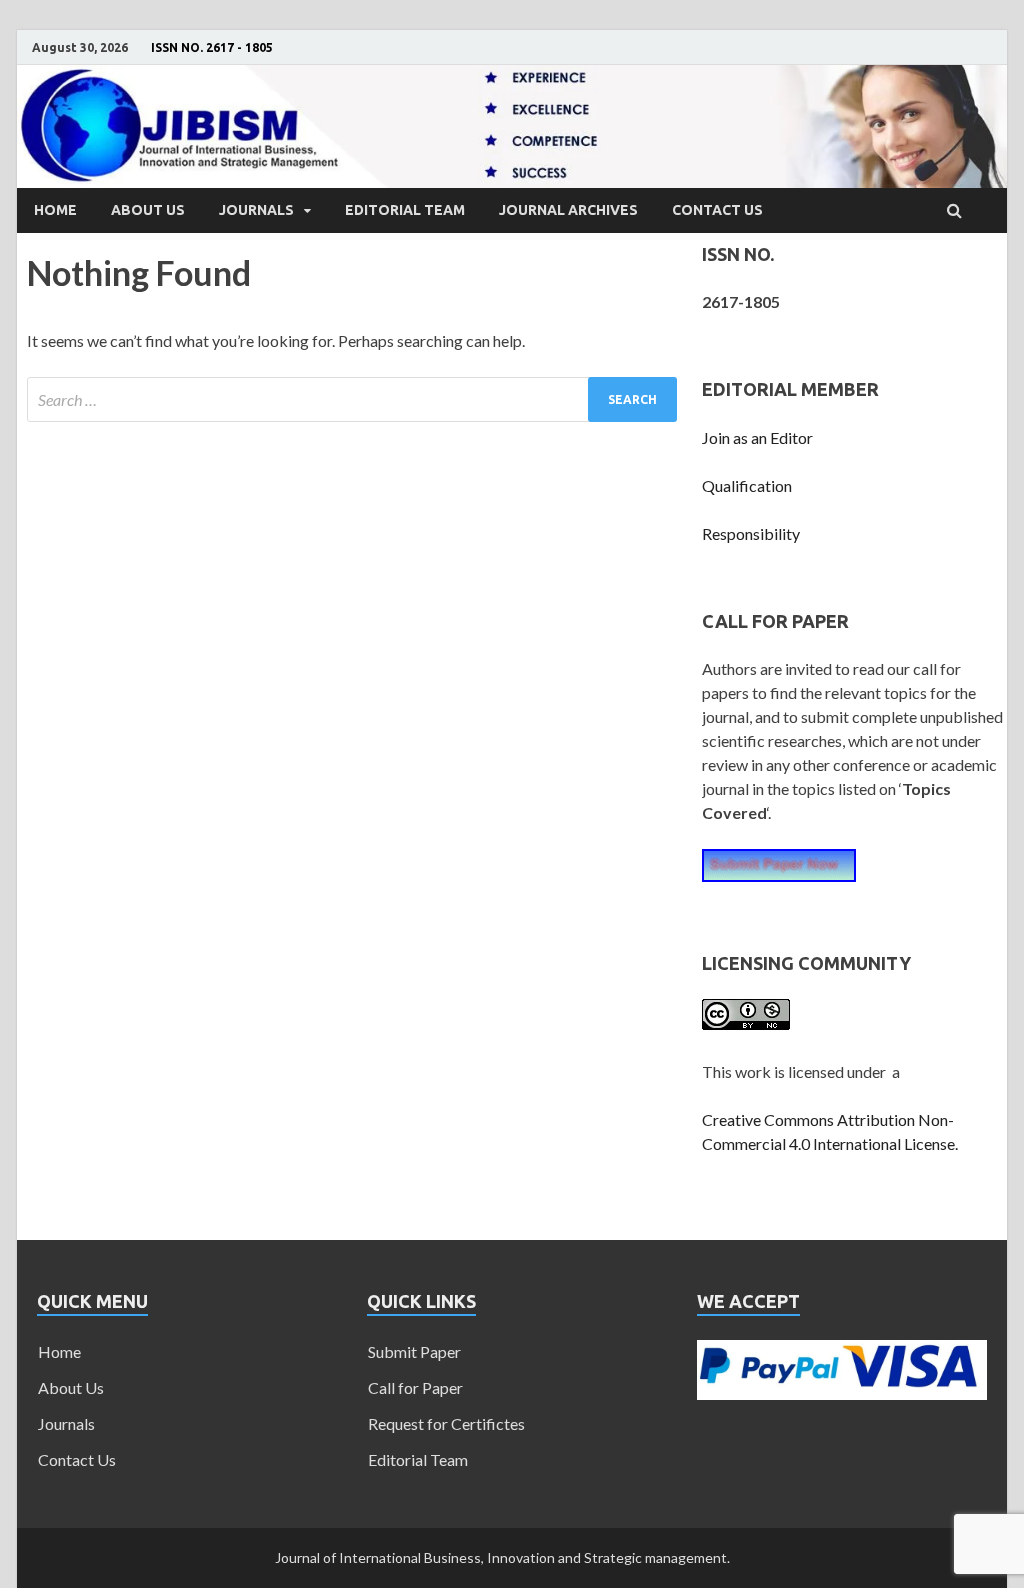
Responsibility (751, 533)
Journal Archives (568, 210)
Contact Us (717, 210)
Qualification (747, 485)
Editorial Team (405, 210)
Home (55, 210)
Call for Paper (415, 1387)
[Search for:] (352, 399)
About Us (148, 210)
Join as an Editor (757, 437)
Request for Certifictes (446, 1423)
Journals (256, 210)
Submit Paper (414, 1351)
